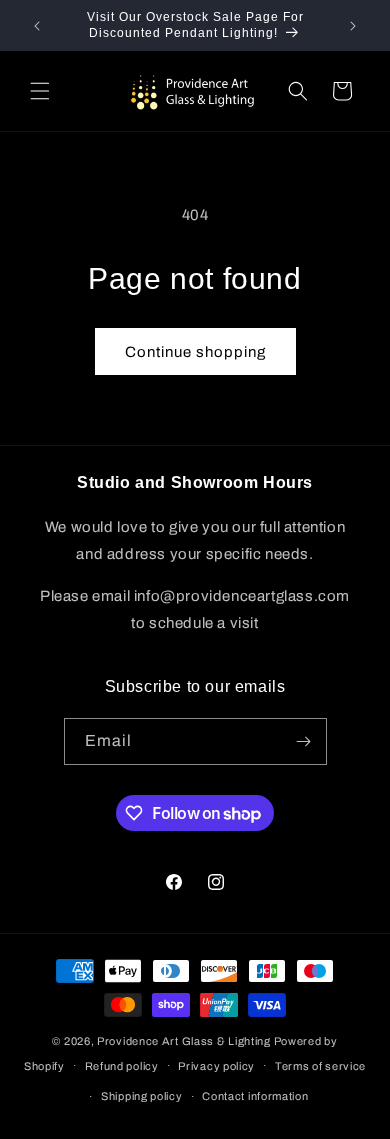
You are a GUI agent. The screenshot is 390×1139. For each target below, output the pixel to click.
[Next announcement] (353, 26)
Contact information (255, 1096)
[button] (40, 91)
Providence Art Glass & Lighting (184, 1041)
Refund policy (122, 1066)
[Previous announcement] (37, 26)
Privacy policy (216, 1066)
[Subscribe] (304, 741)
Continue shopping (195, 352)
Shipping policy (142, 1096)
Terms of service (320, 1066)
